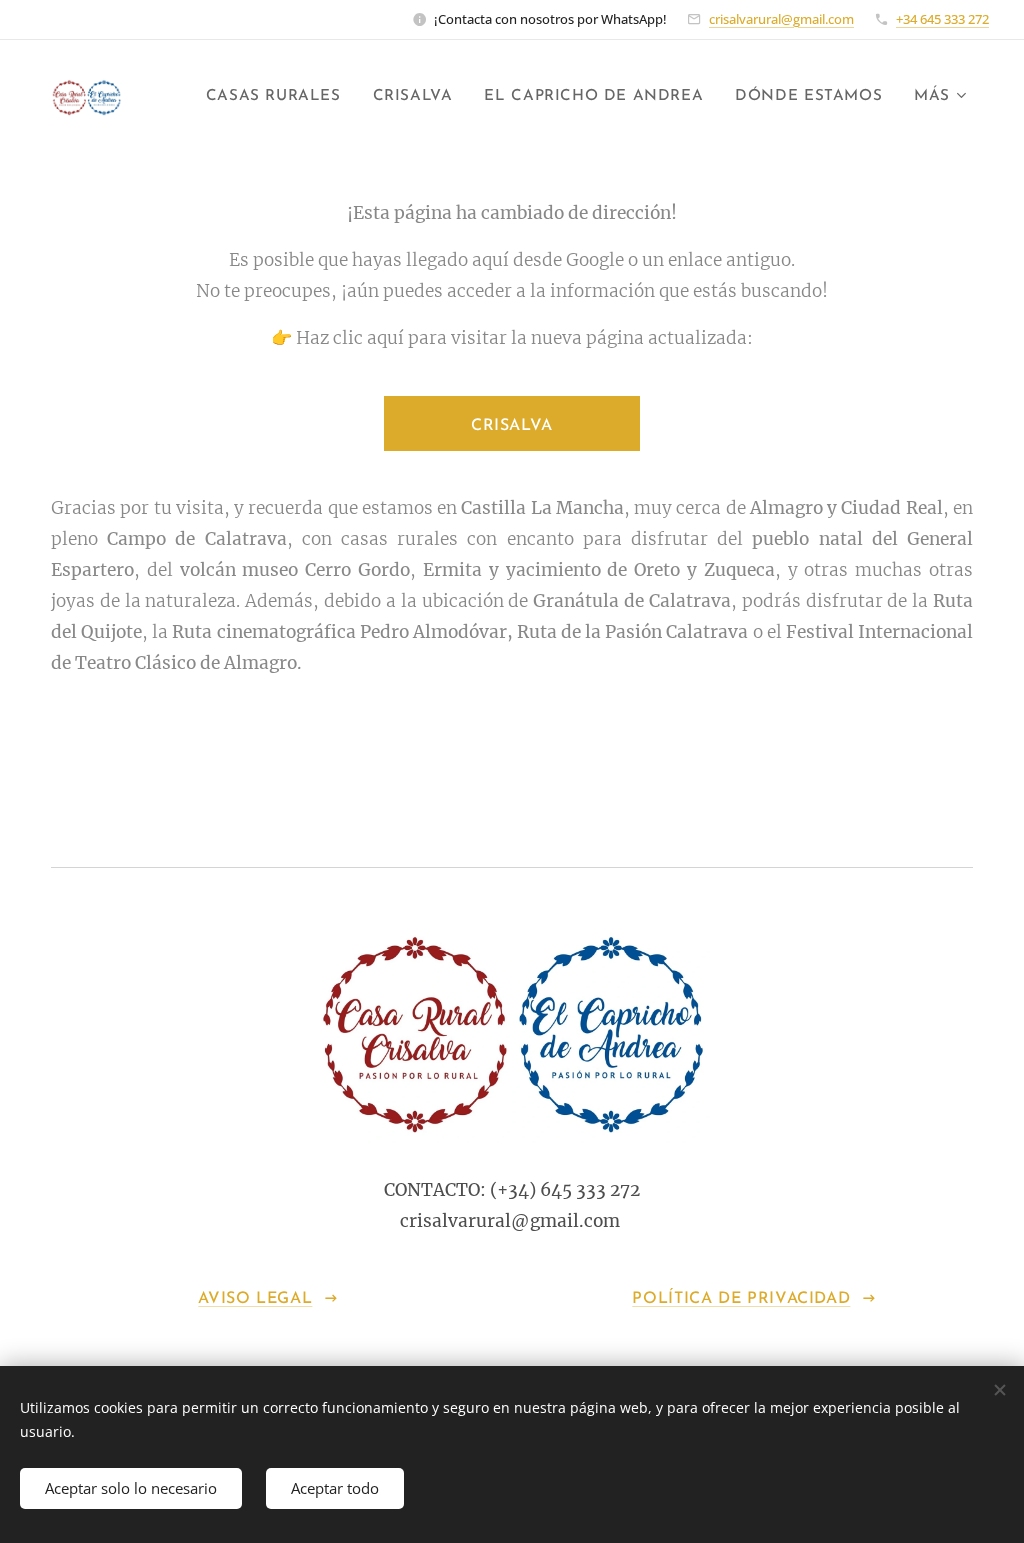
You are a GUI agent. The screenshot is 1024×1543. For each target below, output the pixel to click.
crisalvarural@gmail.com (781, 19)
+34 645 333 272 (942, 19)
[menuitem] (279, 97)
